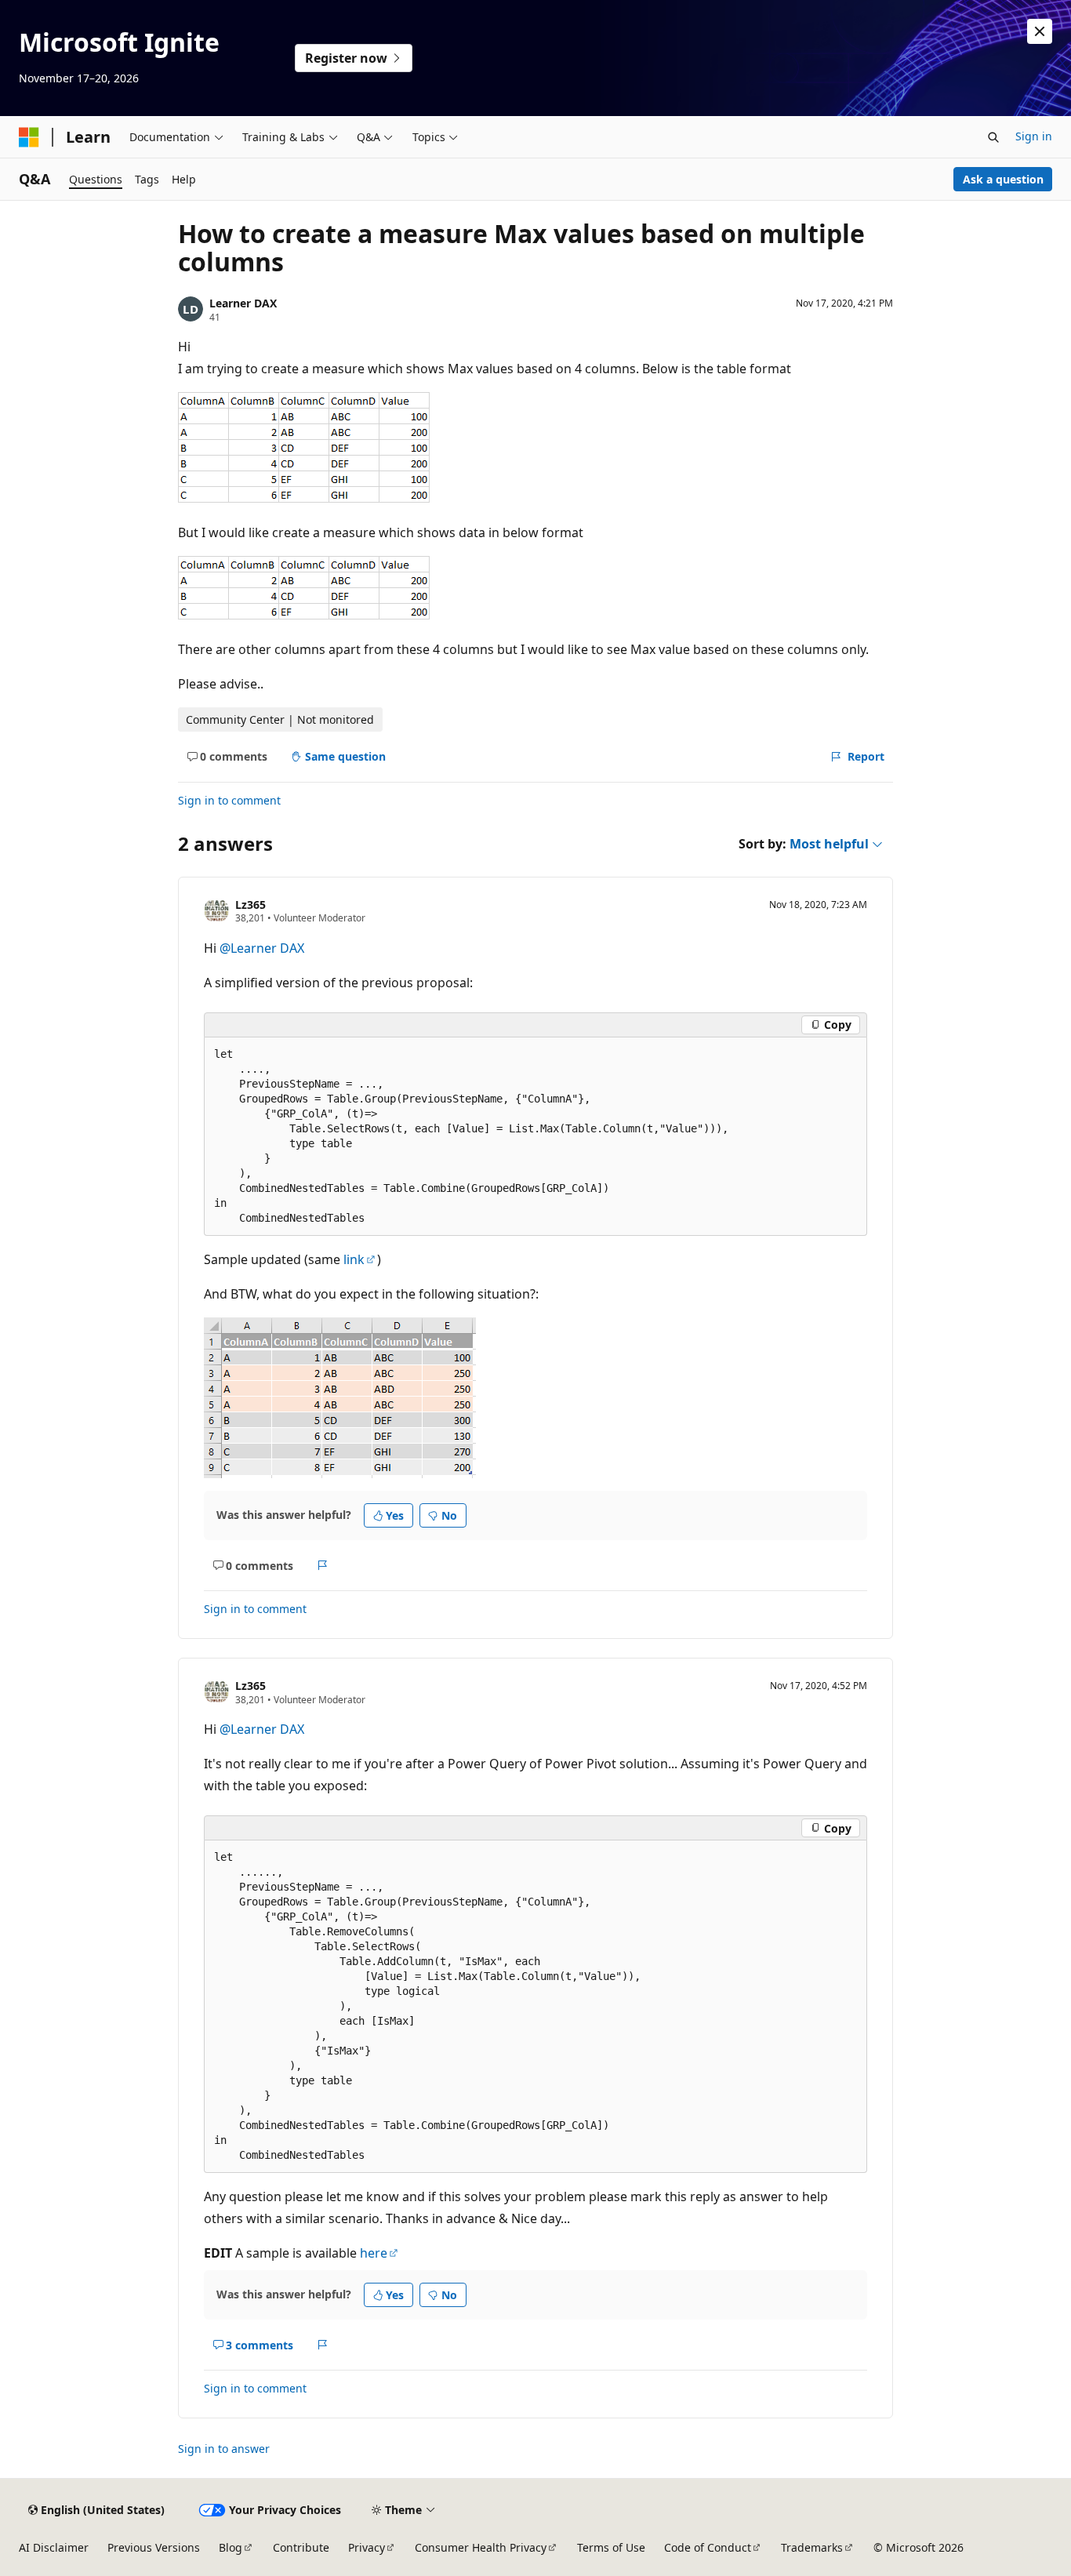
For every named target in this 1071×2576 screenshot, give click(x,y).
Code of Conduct (708, 2547)
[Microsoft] (29, 137)
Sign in (1034, 136)
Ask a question (1003, 179)
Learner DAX (243, 303)
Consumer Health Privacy (481, 2547)
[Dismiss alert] (1040, 31)
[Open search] (993, 137)
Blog (231, 2547)
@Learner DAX (262, 948)
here (374, 2253)
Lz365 (251, 905)
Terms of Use (611, 2547)
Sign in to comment (229, 800)
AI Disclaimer (54, 2547)
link (354, 1259)
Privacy (367, 2547)
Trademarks (812, 2547)
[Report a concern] (323, 1565)
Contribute (301, 2547)
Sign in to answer (224, 2449)
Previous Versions (154, 2547)
